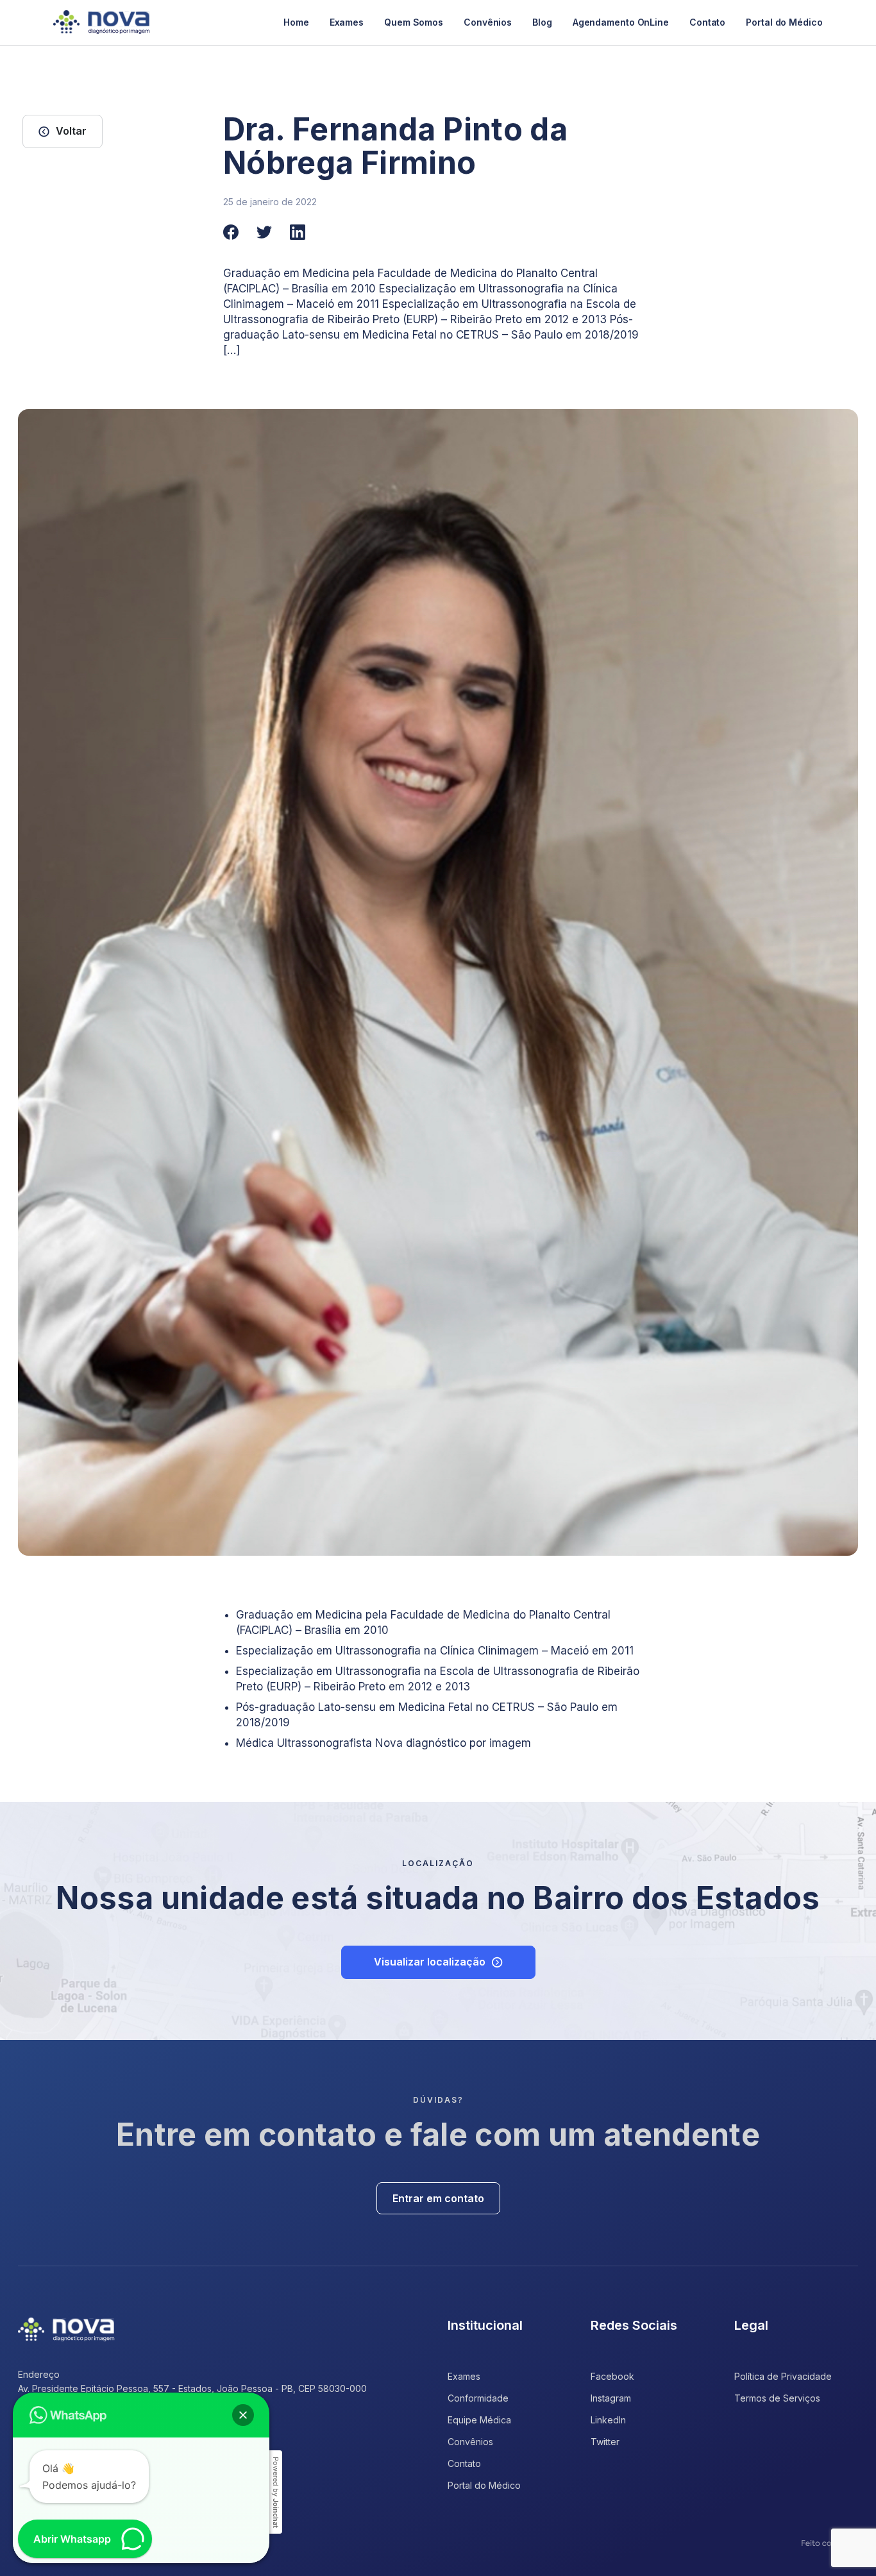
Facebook (612, 2376)
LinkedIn (608, 2420)
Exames (347, 22)
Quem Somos (414, 22)
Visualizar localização (430, 1962)
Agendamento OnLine (621, 22)
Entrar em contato (438, 2198)
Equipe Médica (479, 2420)
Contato (707, 22)
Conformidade (478, 2398)
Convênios (488, 22)
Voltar (71, 131)
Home (296, 22)
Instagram (611, 2398)
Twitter (605, 2442)
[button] (243, 2415)
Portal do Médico (784, 22)
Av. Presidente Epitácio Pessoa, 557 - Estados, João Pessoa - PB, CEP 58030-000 (192, 2388)
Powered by (276, 2492)
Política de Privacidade (783, 2376)
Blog (542, 22)
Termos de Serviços (777, 2398)
